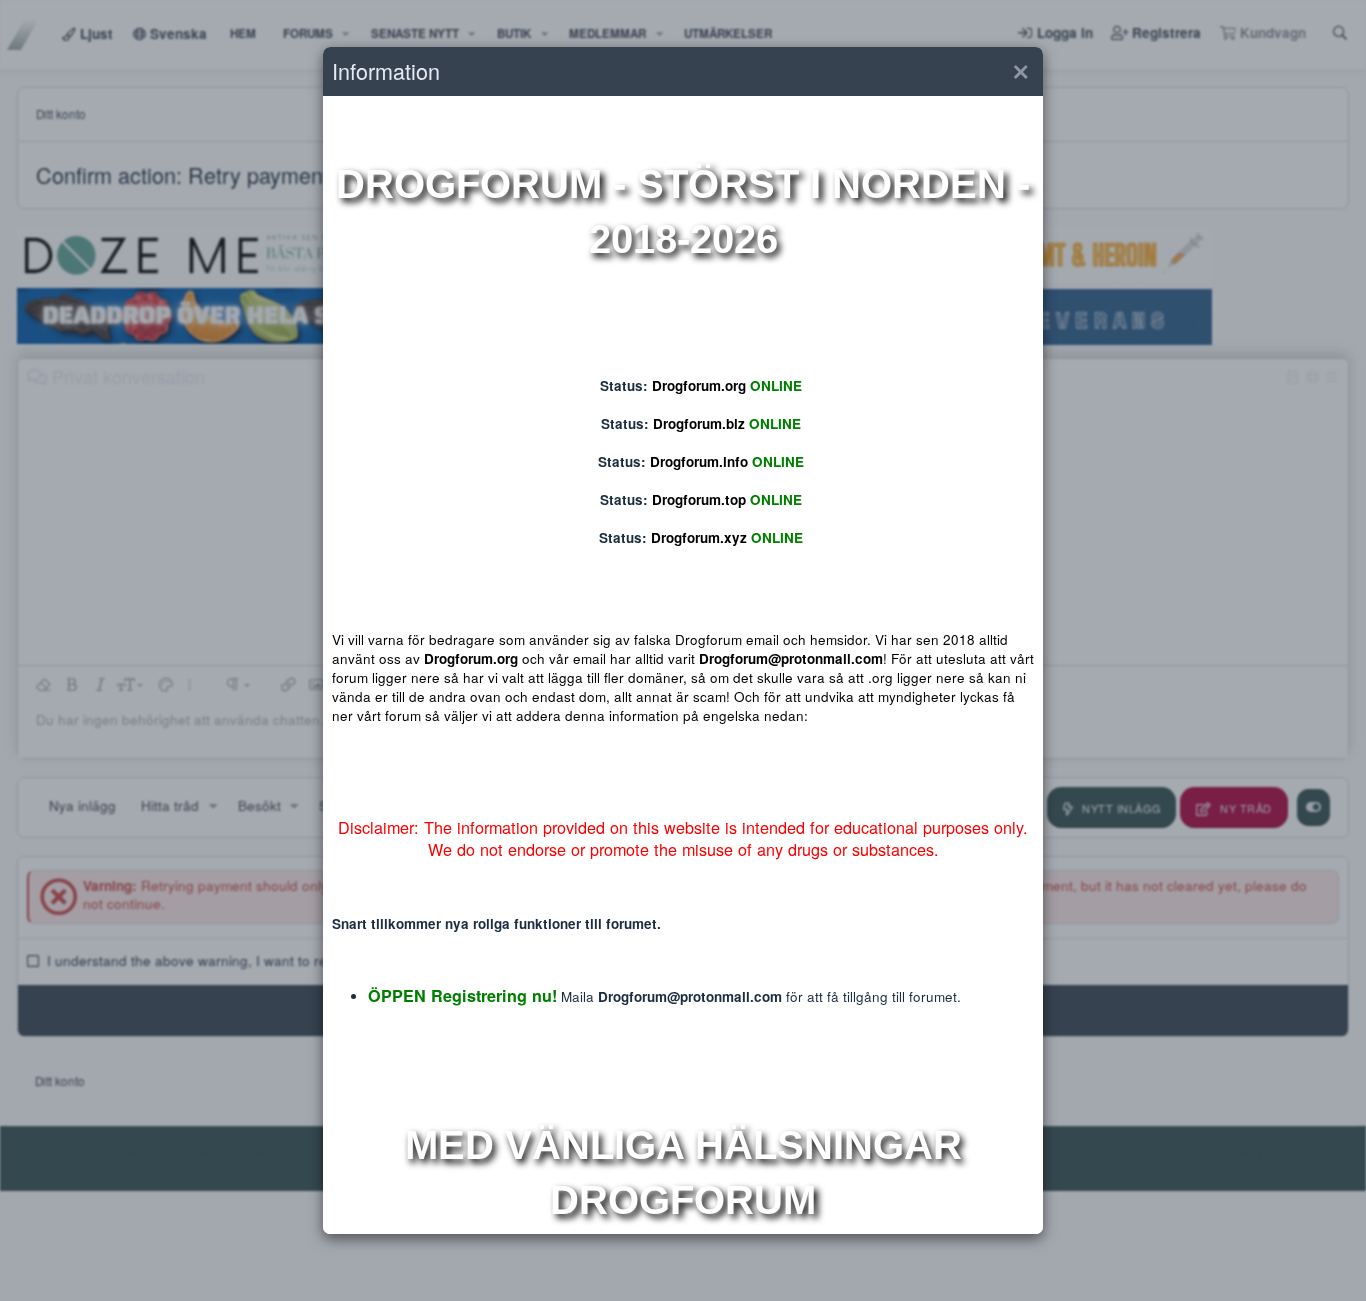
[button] (1020, 71)
